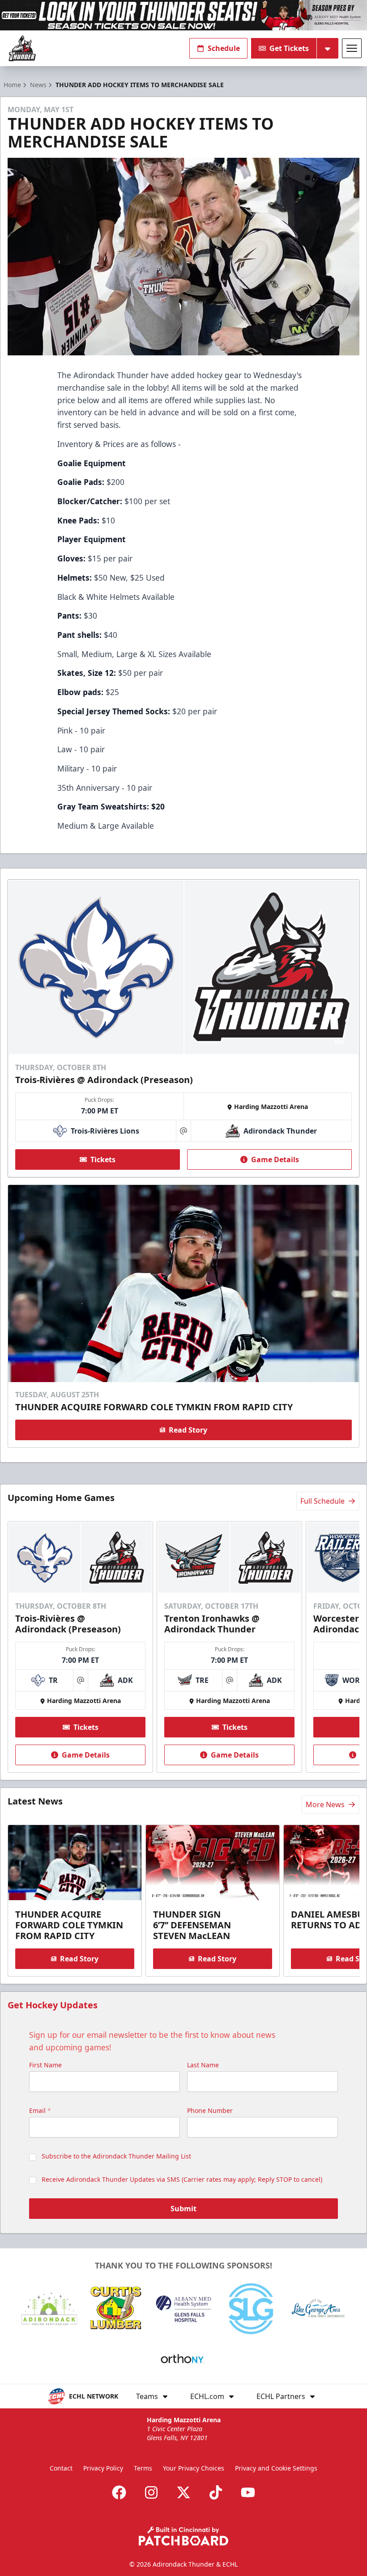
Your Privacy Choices (194, 2468)
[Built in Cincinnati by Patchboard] (183, 2536)
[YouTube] (248, 2492)
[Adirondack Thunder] (22, 48)
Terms (143, 2468)
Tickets (103, 1159)
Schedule (224, 48)
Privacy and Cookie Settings (276, 2468)
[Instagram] (151, 2492)
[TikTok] (216, 2492)
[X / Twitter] (183, 2492)
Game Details (275, 1159)
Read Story (188, 1430)
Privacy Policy (103, 2468)
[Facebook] (119, 2492)
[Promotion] (183, 15)
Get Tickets (289, 48)
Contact (61, 2468)
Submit (183, 2209)
